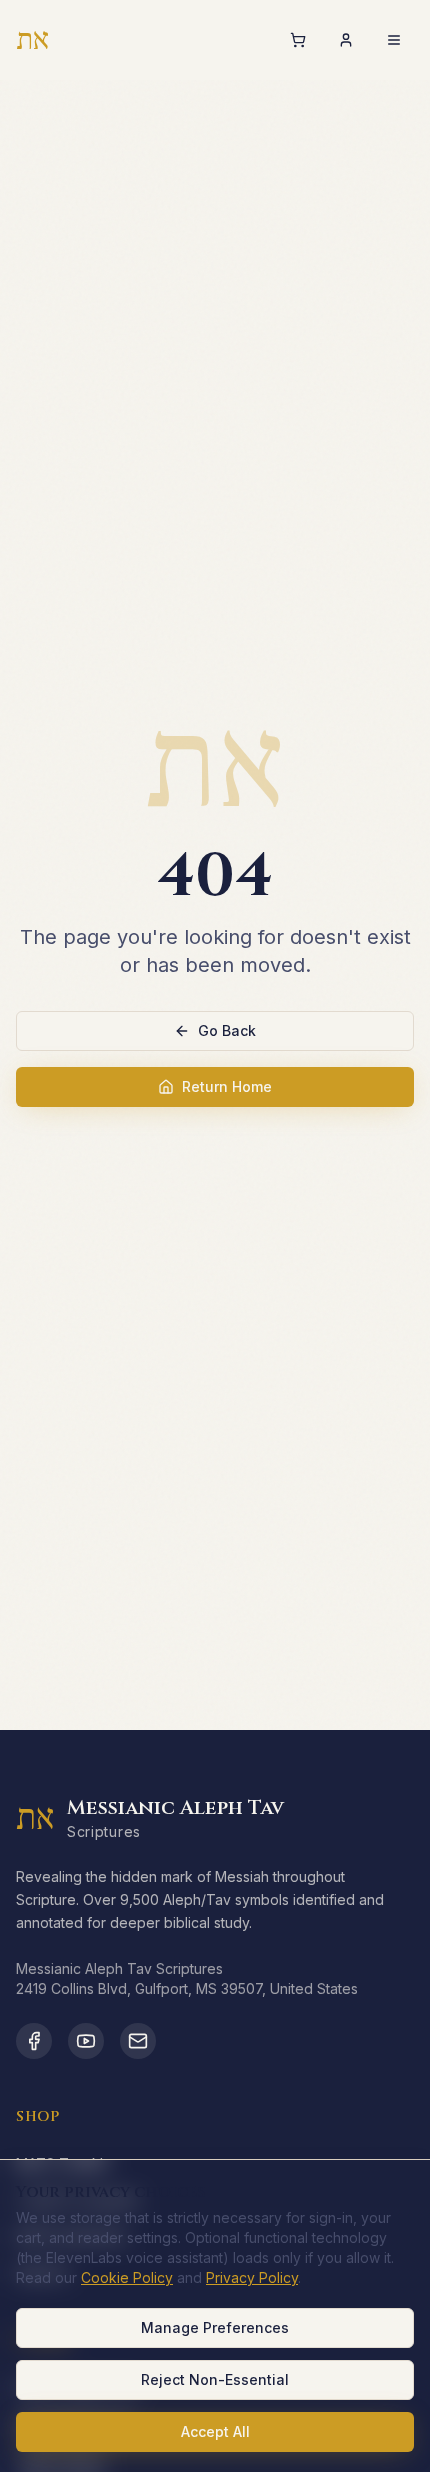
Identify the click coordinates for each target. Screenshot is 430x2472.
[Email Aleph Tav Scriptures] (138, 2041)
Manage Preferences (215, 2327)
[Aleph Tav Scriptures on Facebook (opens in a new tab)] (34, 2041)
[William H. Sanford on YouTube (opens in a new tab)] (86, 2041)
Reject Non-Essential (215, 2379)
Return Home (227, 1086)
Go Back (227, 1030)
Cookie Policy (127, 2277)
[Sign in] (346, 40)
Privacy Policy (252, 2277)
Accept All (215, 2431)
